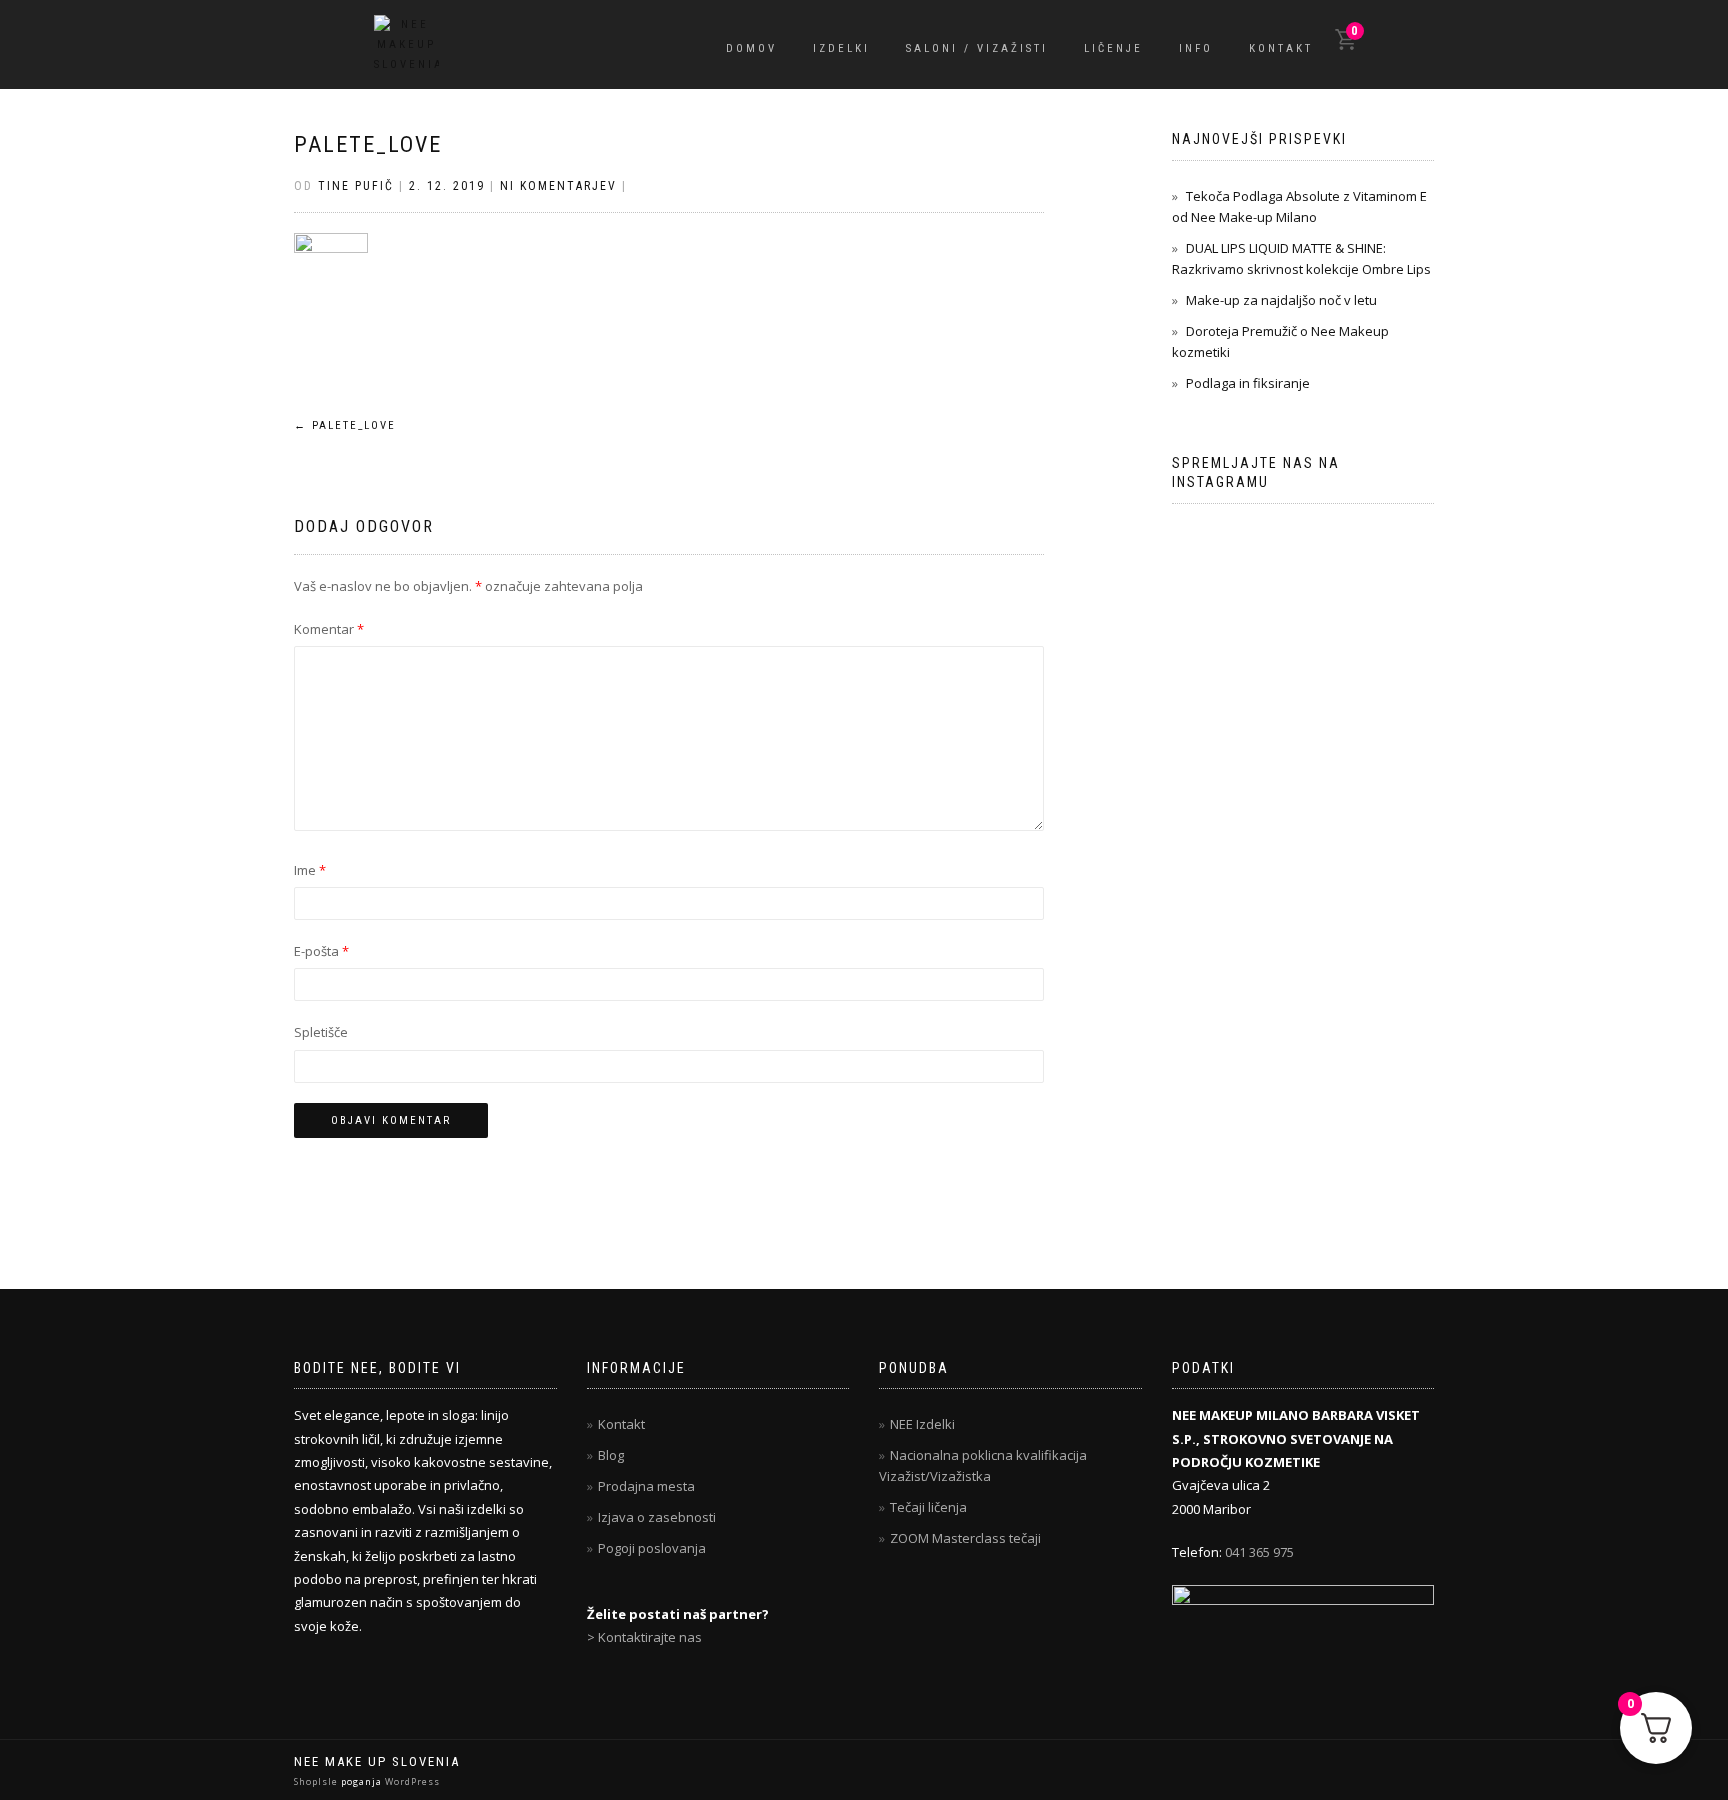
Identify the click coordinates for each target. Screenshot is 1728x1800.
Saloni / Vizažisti (977, 48)
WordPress (411, 1781)
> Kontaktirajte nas (644, 1637)
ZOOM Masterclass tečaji (965, 1538)
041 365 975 (1259, 1552)
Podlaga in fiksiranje (1248, 383)
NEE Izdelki (922, 1424)
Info (1196, 48)
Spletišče (321, 1032)
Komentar (329, 629)
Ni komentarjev (558, 186)
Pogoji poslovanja (652, 1548)
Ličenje (1113, 48)
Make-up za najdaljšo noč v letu (1281, 300)
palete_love (368, 144)
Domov (751, 48)
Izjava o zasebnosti (657, 1517)
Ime (310, 870)
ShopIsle (317, 1781)
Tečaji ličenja (928, 1507)
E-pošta (321, 951)
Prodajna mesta (646, 1486)
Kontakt (1281, 48)
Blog (611, 1455)
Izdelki (841, 48)
